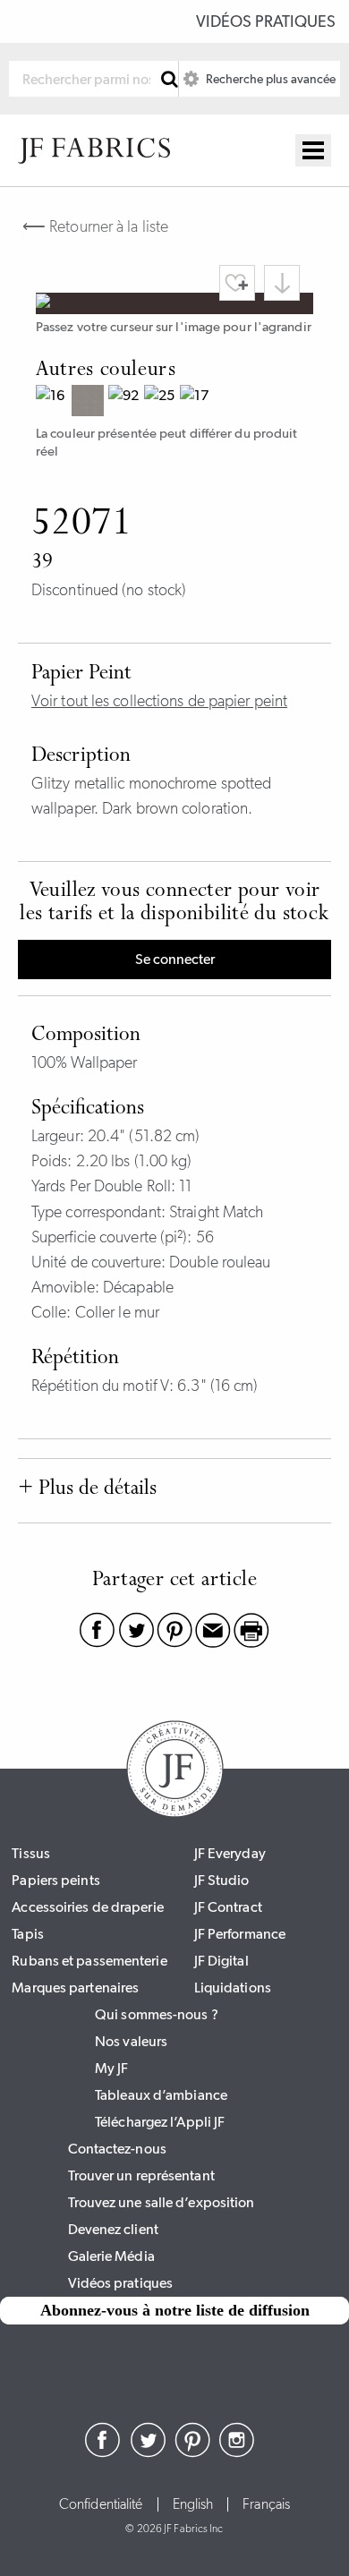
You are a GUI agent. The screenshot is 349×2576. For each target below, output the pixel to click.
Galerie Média (111, 2256)
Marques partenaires (75, 1987)
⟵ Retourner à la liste (95, 226)
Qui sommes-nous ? (157, 2014)
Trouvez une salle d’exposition (162, 2202)
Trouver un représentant (141, 2175)
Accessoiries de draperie (87, 1907)
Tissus (31, 1853)
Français (266, 2504)
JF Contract (228, 1907)
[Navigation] (313, 150)
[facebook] (103, 2452)
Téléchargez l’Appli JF (160, 2122)
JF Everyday (230, 1853)
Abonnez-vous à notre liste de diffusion (175, 2310)
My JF (112, 2068)
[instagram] (237, 2452)
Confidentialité (101, 2504)
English (193, 2504)
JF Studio (222, 1880)
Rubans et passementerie (89, 1961)
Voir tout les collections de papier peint (159, 701)
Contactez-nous (117, 2149)
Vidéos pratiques (266, 21)
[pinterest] (192, 2452)
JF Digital (221, 1961)
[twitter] (148, 2452)
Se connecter (175, 959)
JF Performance (240, 1934)
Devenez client (113, 2229)
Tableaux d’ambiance (161, 2095)
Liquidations (233, 1987)
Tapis (28, 1934)
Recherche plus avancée (269, 79)
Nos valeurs (131, 2041)
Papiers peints (55, 1880)
